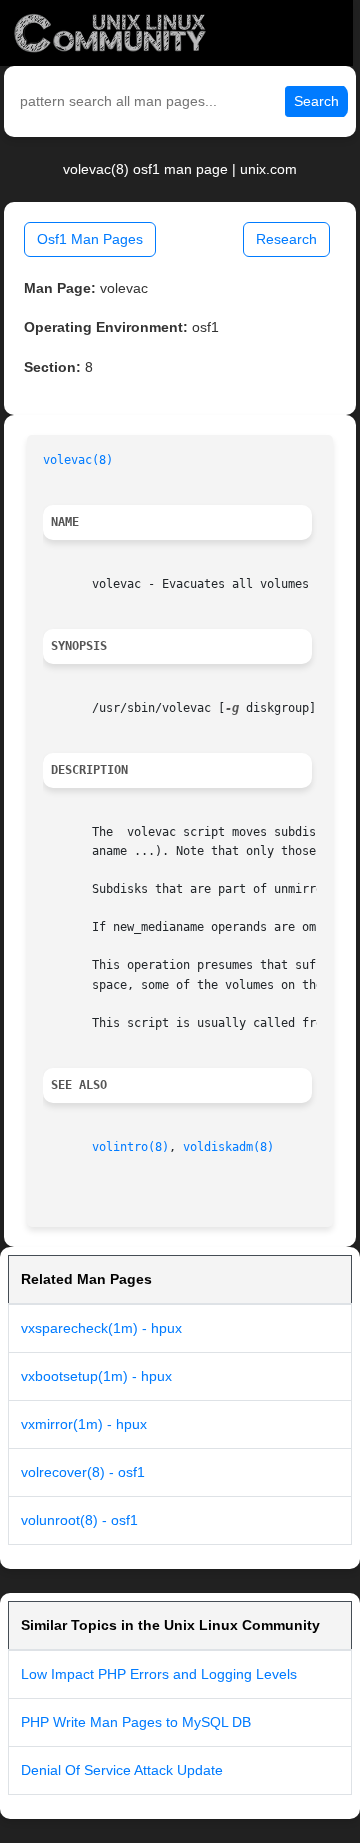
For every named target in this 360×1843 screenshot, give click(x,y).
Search (316, 101)
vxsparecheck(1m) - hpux (101, 1328)
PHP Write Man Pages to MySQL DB (136, 1722)
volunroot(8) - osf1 (79, 1520)
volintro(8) (130, 1147)
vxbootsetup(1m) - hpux (96, 1376)
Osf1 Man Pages (90, 239)
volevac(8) (78, 460)
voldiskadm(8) (228, 1147)
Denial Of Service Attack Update (122, 1770)
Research (286, 239)
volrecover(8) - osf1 (83, 1472)
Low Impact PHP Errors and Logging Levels (159, 1674)
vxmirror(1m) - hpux (84, 1424)
